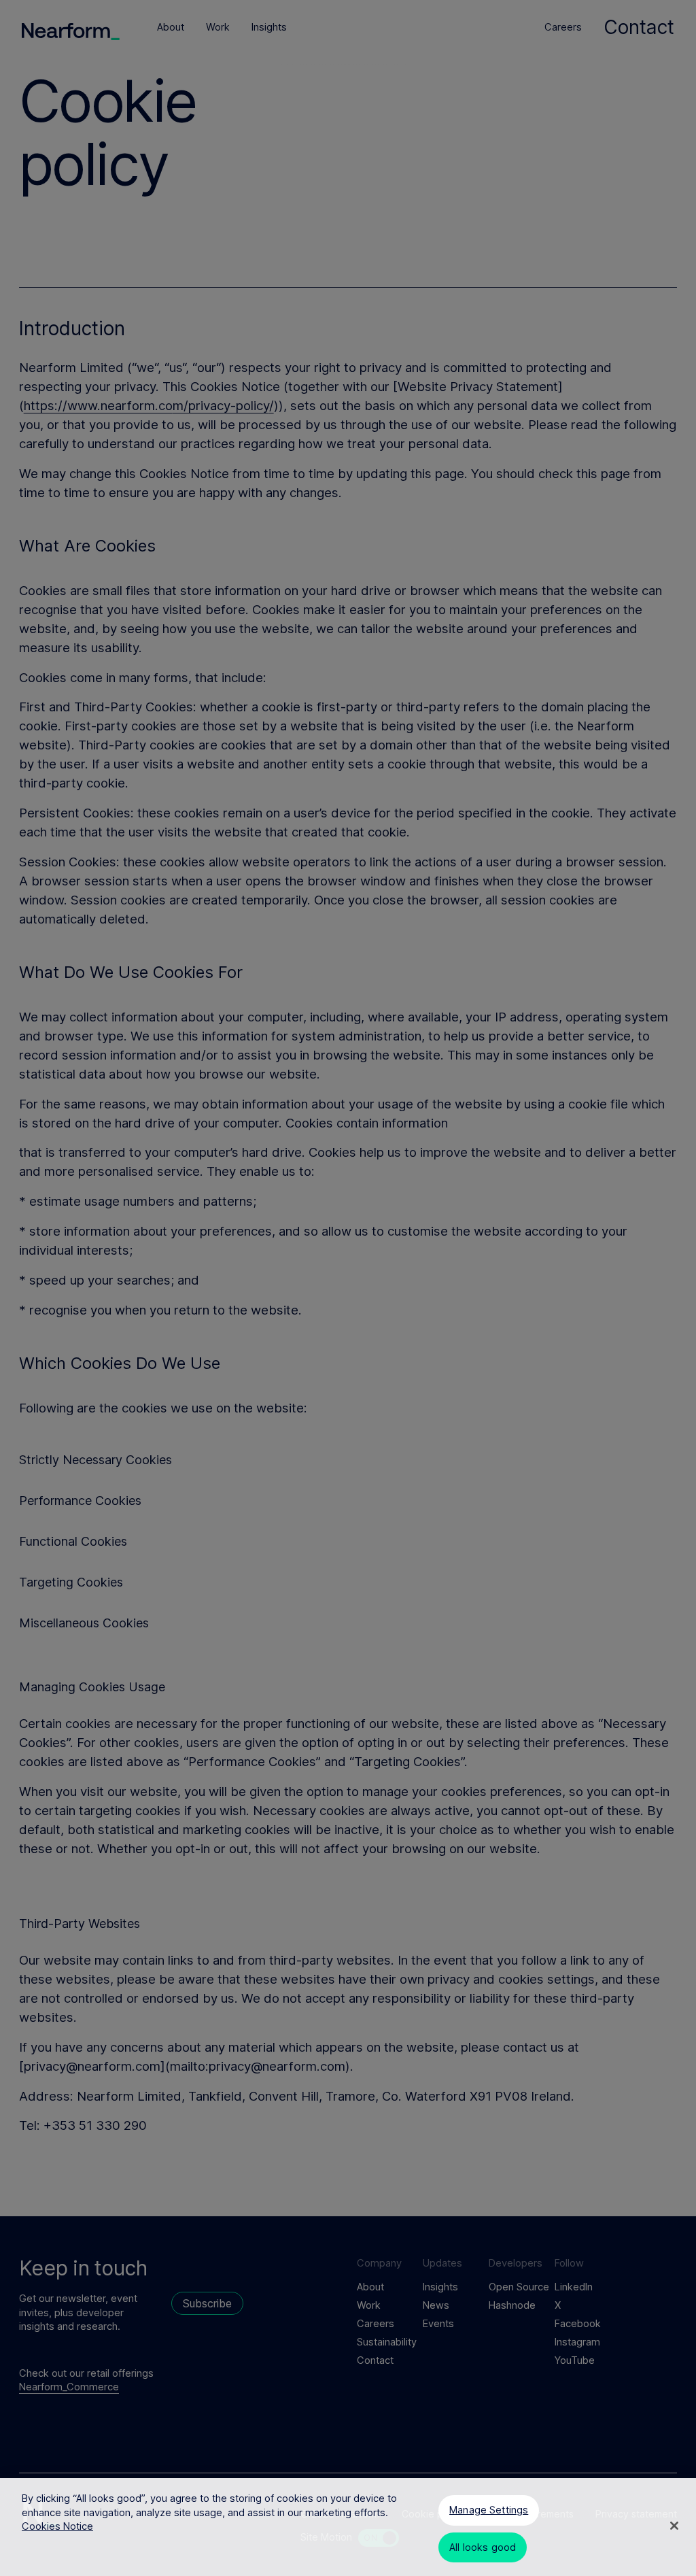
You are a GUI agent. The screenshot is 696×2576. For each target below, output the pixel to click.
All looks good (483, 2547)
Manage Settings (489, 2510)
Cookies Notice (57, 2526)
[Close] (674, 2526)
